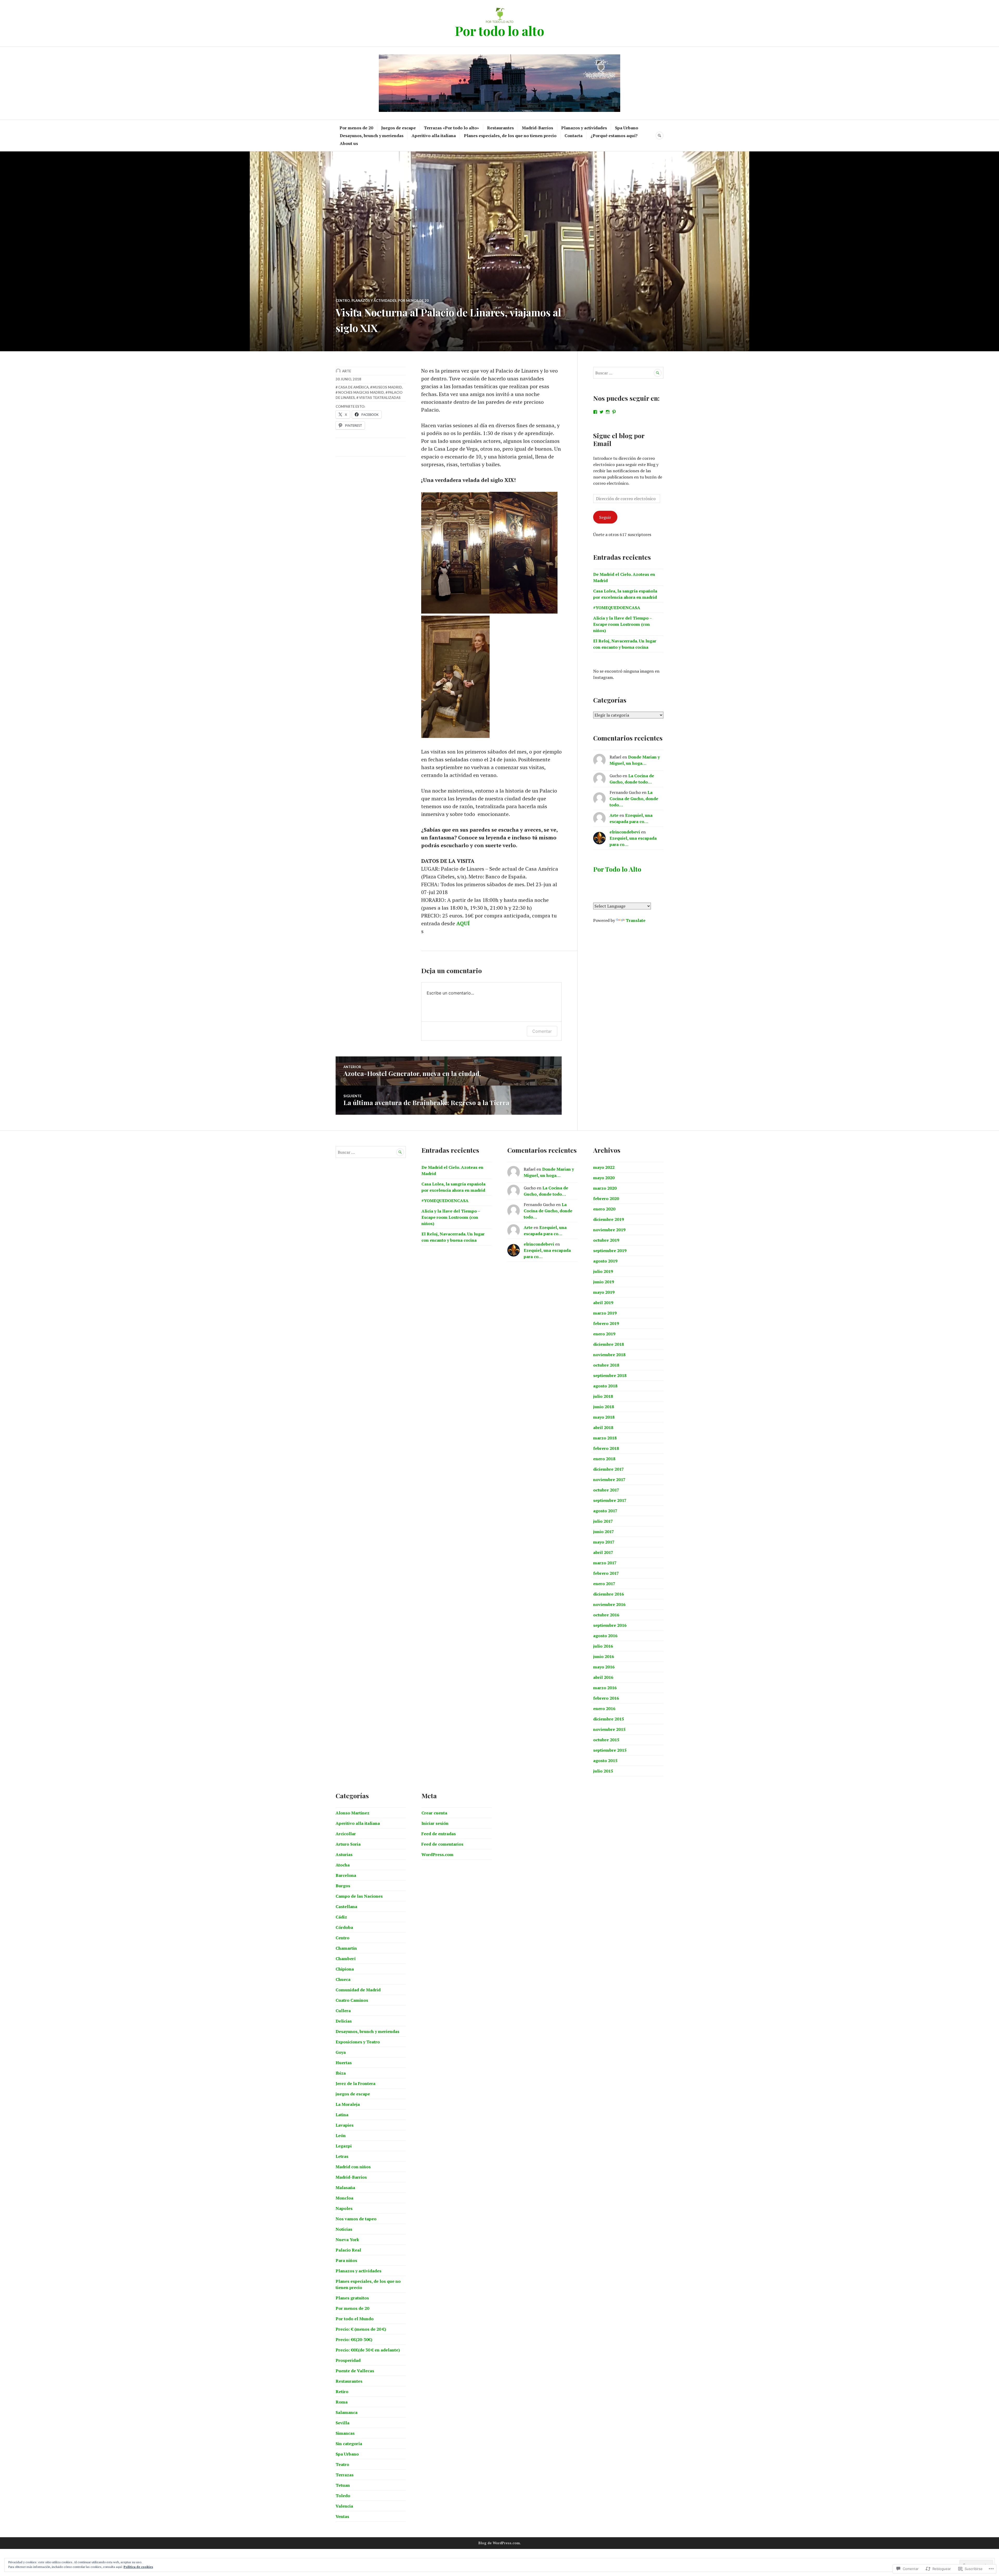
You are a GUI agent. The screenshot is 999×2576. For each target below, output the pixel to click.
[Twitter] (601, 412)
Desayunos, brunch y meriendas (372, 136)
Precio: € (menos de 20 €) (361, 2329)
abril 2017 (603, 1552)
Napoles (344, 2208)
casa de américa (353, 387)
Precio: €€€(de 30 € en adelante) (368, 2350)
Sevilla (342, 2423)
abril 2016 (603, 1677)
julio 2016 (603, 1646)
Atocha (343, 1865)
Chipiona (345, 1969)
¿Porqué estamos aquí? (614, 136)
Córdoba (344, 1927)
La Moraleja (348, 2104)
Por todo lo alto (499, 31)
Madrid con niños (353, 2167)
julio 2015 (603, 1771)
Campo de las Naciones (359, 1896)
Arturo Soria (348, 1844)
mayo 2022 (604, 1167)
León (341, 2135)
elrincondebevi (625, 832)
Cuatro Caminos (352, 2000)
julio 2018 (603, 1396)
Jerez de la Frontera (356, 2083)
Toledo (343, 2496)
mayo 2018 (604, 1417)
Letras (342, 2156)
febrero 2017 (606, 1573)
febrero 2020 (606, 1198)
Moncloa (344, 2198)
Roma (342, 2402)
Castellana (346, 1907)
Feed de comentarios (442, 1844)
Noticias (344, 2229)
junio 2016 (604, 1656)
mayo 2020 (604, 1178)
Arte (347, 371)
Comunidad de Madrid (358, 1990)
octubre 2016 (606, 1615)
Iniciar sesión (435, 1823)
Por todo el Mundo (355, 2319)
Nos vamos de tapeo (356, 2219)
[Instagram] (608, 412)
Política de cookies (138, 2567)
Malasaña (345, 2188)
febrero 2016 (606, 1698)
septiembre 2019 (610, 1251)
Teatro (342, 2464)
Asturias (344, 1854)
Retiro (342, 2392)
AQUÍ (463, 923)
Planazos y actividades (584, 128)
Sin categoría (349, 2444)
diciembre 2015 (609, 1719)
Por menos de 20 (356, 128)
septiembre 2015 (610, 1750)
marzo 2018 (605, 1438)
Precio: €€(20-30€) (354, 2339)
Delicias (344, 2021)
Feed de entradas (439, 1834)
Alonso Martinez (353, 1813)
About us (349, 143)
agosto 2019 (605, 1261)
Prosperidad (348, 2360)
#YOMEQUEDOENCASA (617, 608)
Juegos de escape (398, 128)
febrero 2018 (606, 1448)
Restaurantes (500, 128)
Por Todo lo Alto (617, 869)
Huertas (344, 2063)
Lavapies (345, 2125)
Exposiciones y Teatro (358, 2042)
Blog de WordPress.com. (500, 2543)
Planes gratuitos (352, 2298)
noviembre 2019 (609, 1230)
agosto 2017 (605, 1511)
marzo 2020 (605, 1188)
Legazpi (344, 2146)
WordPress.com (437, 1854)
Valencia (344, 2506)
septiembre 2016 (610, 1625)
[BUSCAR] (659, 136)
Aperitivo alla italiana (434, 136)
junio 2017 (604, 1532)
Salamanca (347, 2412)
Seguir (605, 517)
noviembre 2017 (609, 1480)
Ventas (342, 2516)
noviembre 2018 (609, 1355)
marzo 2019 (605, 1313)
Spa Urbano (627, 128)
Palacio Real (348, 2250)
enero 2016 (604, 1708)
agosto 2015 (605, 1761)
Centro (343, 301)
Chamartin (346, 1948)
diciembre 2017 (609, 1469)
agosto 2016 (605, 1636)
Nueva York (347, 2240)
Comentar (542, 1031)
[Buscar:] (628, 373)
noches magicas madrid (361, 392)
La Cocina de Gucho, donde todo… (634, 799)
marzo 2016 (605, 1688)
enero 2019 (604, 1334)
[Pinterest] (614, 412)
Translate (636, 920)
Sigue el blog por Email (619, 439)
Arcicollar (346, 1834)
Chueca (343, 1979)
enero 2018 (604, 1459)
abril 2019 (603, 1303)
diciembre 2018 (609, 1344)
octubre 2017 (606, 1490)
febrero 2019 (606, 1323)
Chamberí (346, 1959)
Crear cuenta (434, 1813)
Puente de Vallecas (355, 2371)
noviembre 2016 (609, 1604)
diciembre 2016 (609, 1594)
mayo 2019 (604, 1292)
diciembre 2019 (609, 1219)
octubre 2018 (606, 1365)
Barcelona (346, 1875)
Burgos (343, 1886)
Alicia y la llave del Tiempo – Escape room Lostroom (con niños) (622, 624)
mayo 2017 (604, 1542)
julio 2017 (603, 1521)
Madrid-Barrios (537, 128)
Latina (342, 2115)
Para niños (346, 2260)
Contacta (574, 136)
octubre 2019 (606, 1240)
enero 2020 (604, 1209)
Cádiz (341, 1917)
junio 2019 (604, 1282)
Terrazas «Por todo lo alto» (451, 128)
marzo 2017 (605, 1563)
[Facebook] (595, 412)
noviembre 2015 (609, 1729)
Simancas (345, 2433)
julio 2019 (603, 1271)
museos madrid (387, 387)
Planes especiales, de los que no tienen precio (510, 136)
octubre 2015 (606, 1740)
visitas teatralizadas (380, 398)
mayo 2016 (604, 1667)
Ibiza (341, 2073)
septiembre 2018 (610, 1375)
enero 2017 (604, 1584)
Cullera (343, 2011)
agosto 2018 (605, 1386)
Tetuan (343, 2485)
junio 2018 (604, 1407)
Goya (341, 2052)
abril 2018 (603, 1427)
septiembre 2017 (610, 1500)
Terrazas (345, 2475)
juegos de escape (353, 2094)
